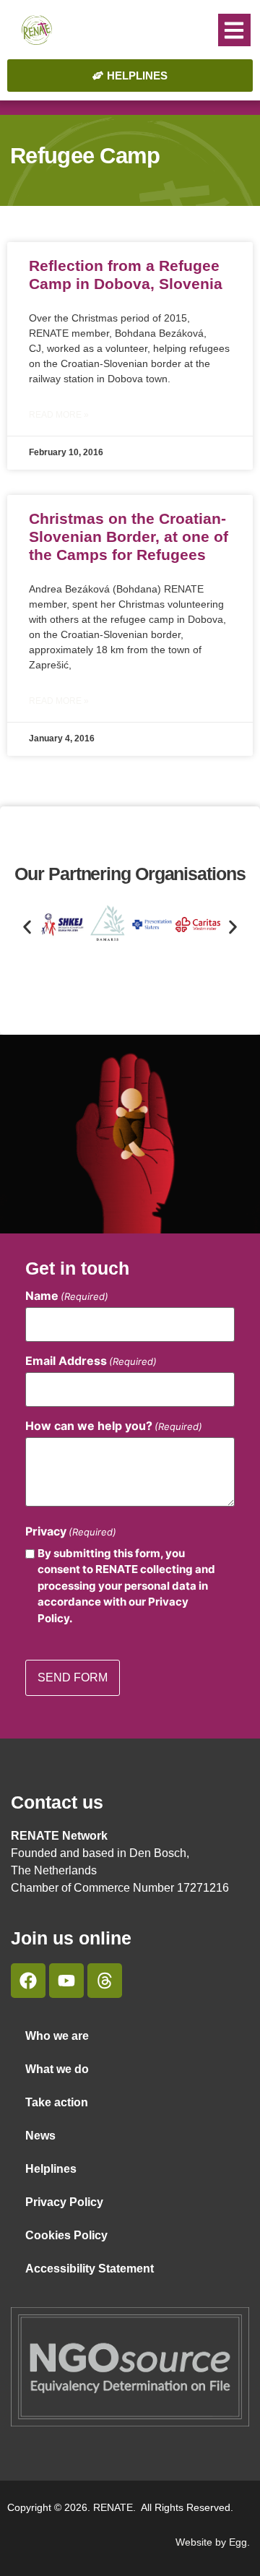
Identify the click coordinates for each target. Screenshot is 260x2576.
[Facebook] (28, 1981)
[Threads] (105, 1981)
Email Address (91, 1361)
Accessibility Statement (90, 2269)
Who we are (57, 2036)
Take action (57, 2102)
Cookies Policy (66, 2235)
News (40, 2136)
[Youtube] (66, 1981)
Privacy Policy (64, 2202)
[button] (234, 30)
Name (67, 1296)
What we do (57, 2069)
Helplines (51, 2169)
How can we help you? (114, 1426)
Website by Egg (211, 2542)
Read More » (59, 415)
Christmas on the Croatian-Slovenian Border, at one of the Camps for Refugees (129, 537)
